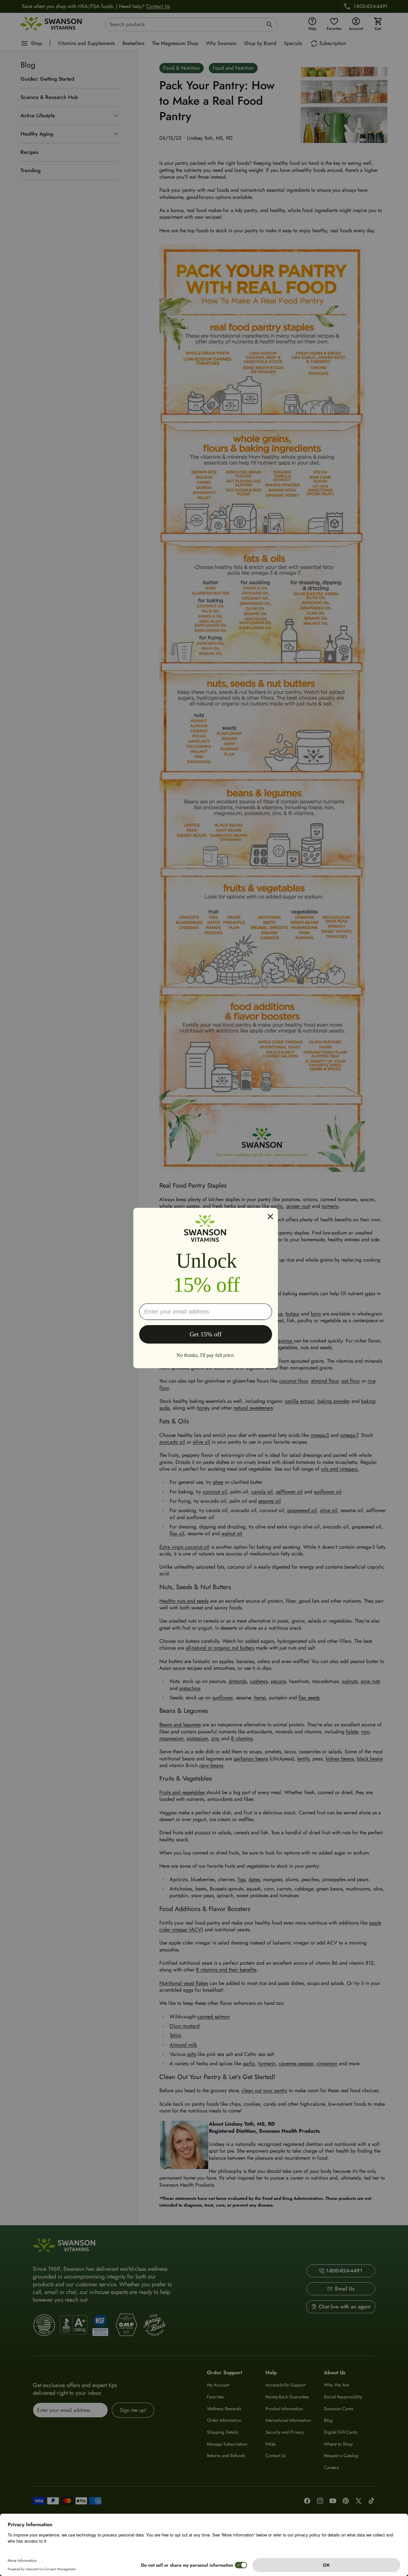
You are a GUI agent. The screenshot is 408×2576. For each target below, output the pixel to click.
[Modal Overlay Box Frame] (206, 1288)
